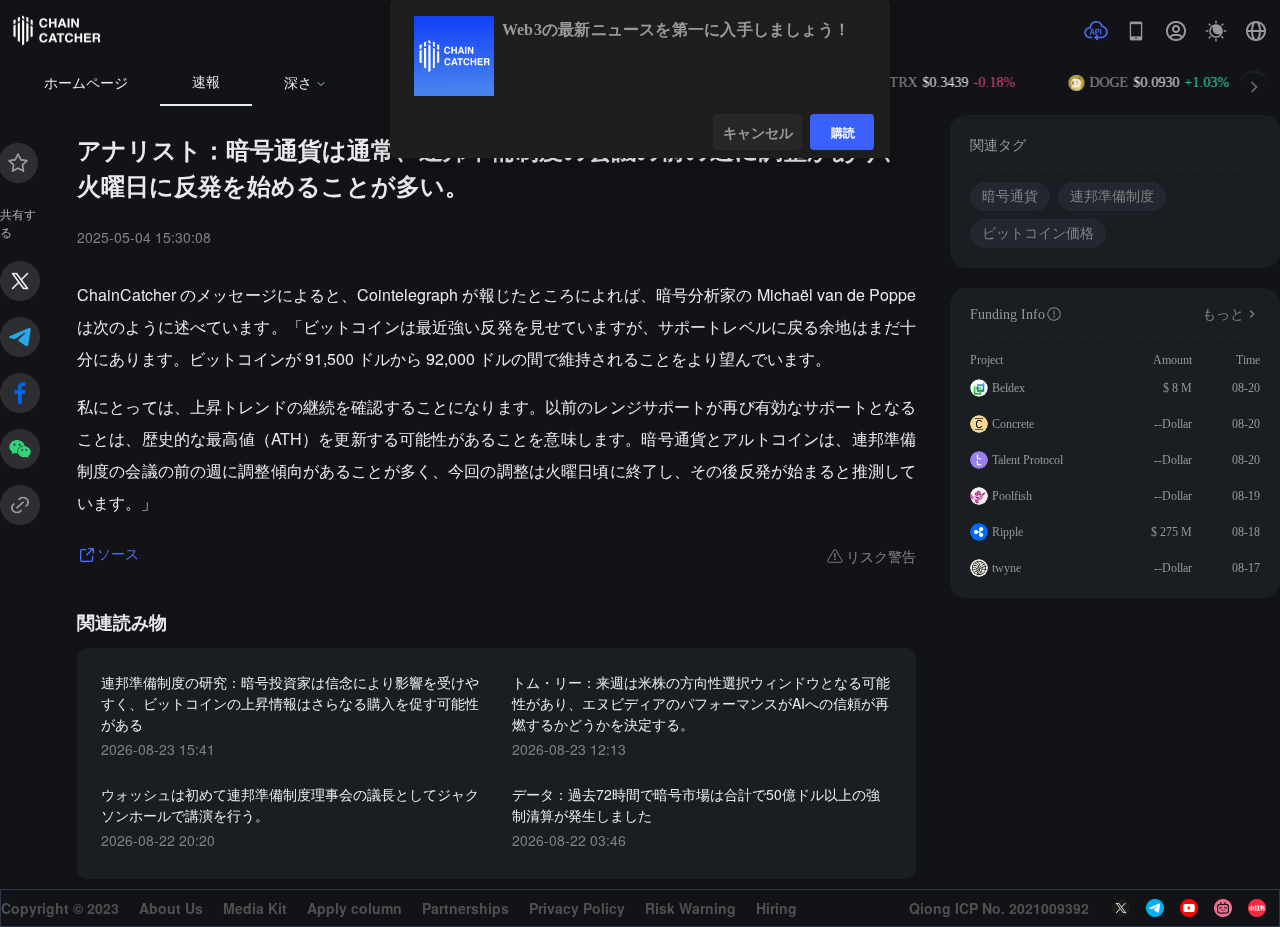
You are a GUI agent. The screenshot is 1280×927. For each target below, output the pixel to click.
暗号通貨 (1010, 196)
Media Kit (255, 908)
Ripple (1007, 532)
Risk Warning (690, 908)
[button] (1256, 31)
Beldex (1008, 388)
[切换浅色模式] (1216, 31)
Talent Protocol (1027, 460)
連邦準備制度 (1112, 196)
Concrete (1013, 424)
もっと (1223, 314)
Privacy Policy (577, 908)
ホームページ (86, 83)
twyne (1006, 568)
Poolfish (1012, 496)
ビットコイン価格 (1038, 233)
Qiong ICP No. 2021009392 (999, 908)
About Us (171, 908)
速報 (206, 82)
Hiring (776, 908)
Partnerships (465, 908)
